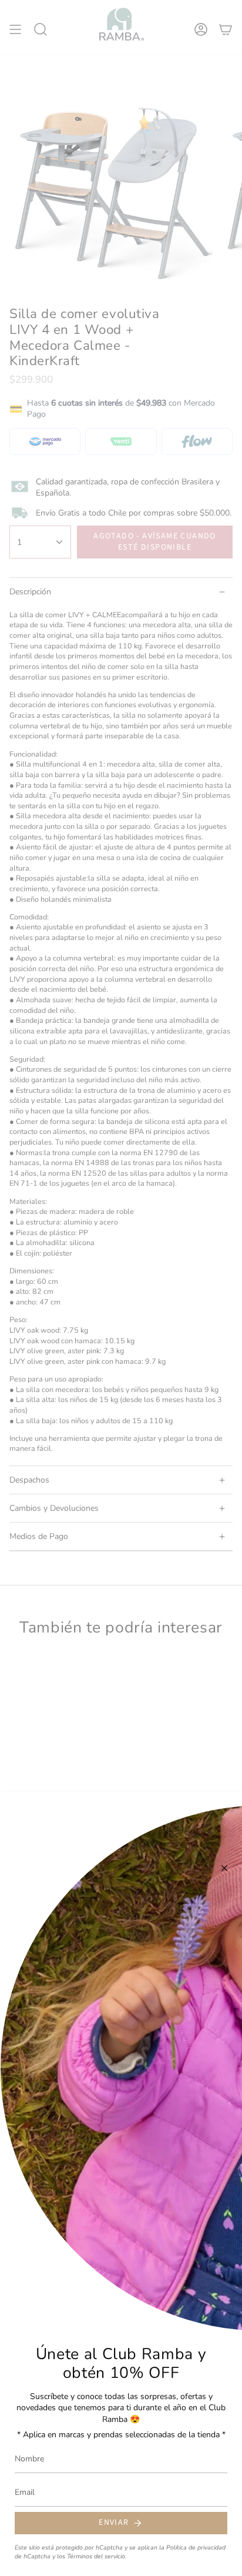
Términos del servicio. (97, 2556)
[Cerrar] (224, 1868)
